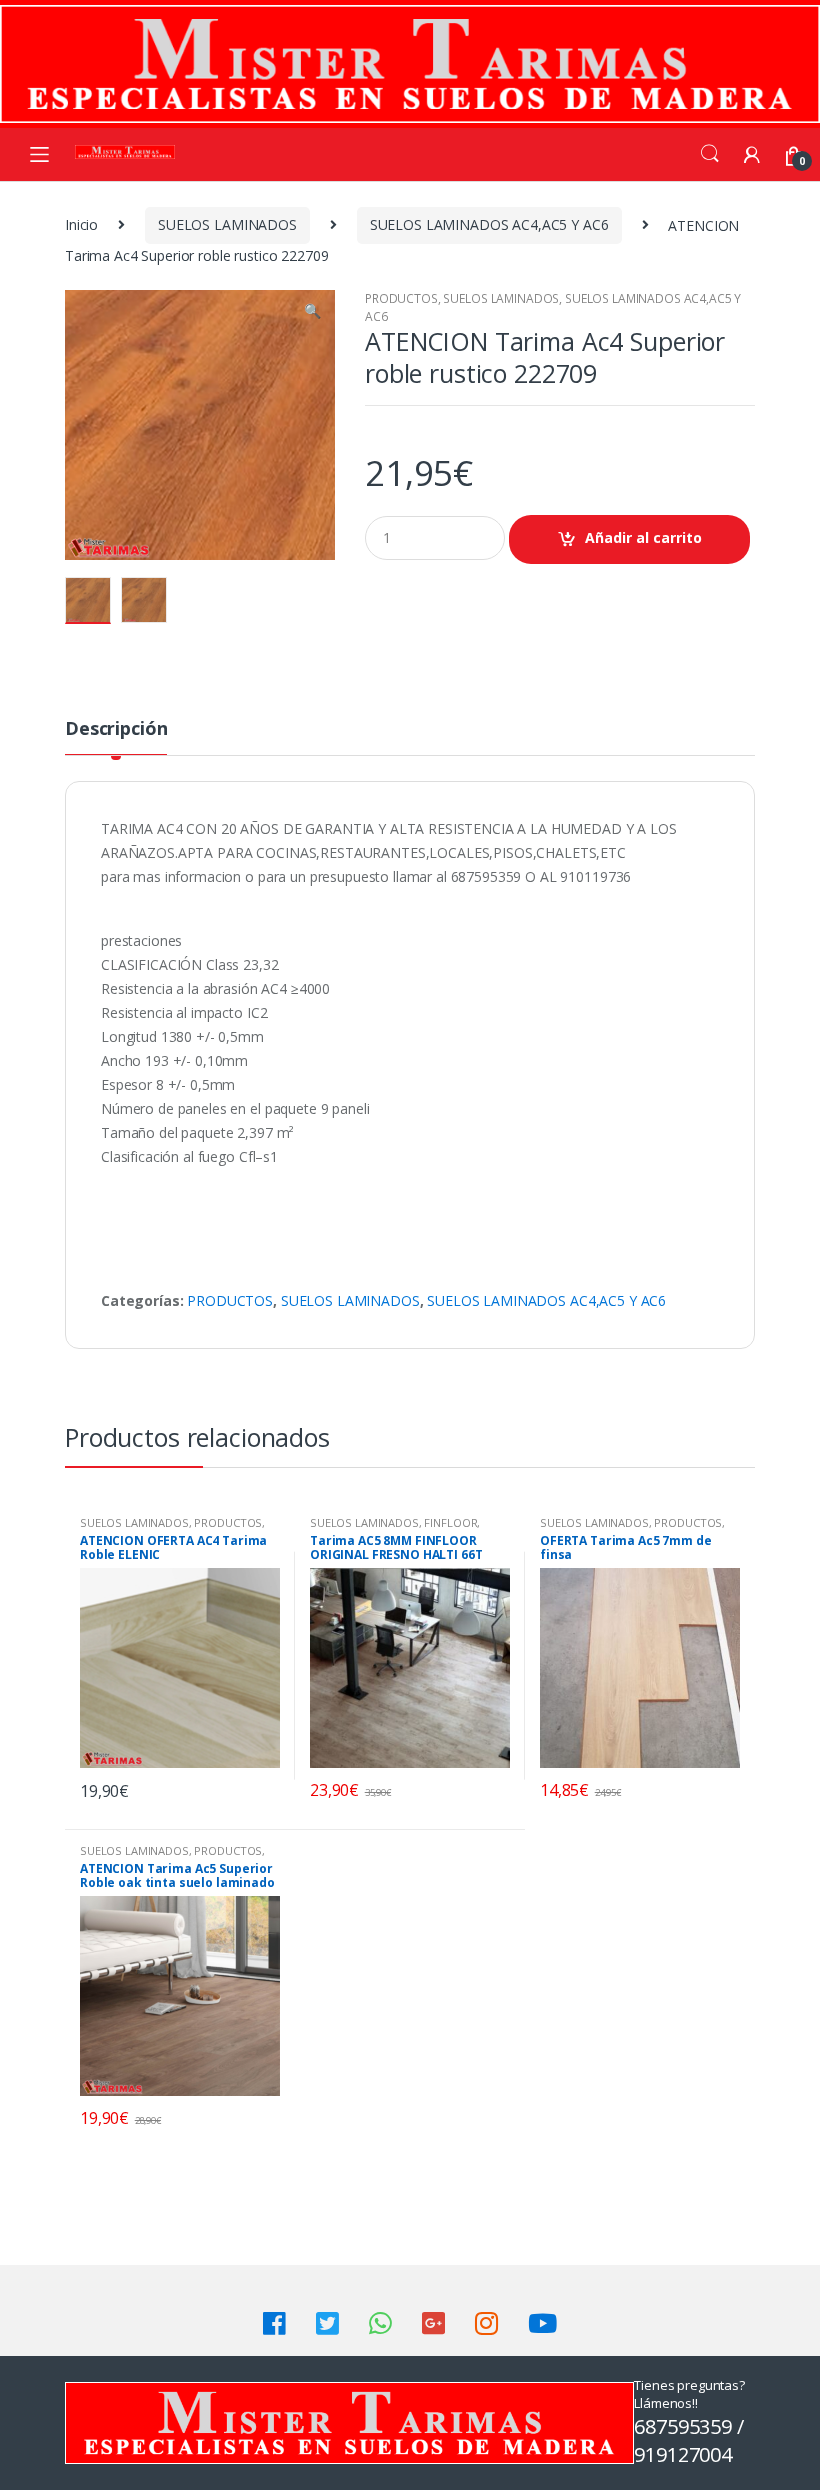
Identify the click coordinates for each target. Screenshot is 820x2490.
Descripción (116, 729)
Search (710, 154)
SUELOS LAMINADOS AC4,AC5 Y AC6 (489, 224)
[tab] (116, 737)
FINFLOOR (450, 1522)
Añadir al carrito (643, 537)
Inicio (81, 224)
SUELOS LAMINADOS (227, 224)
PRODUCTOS (401, 298)
